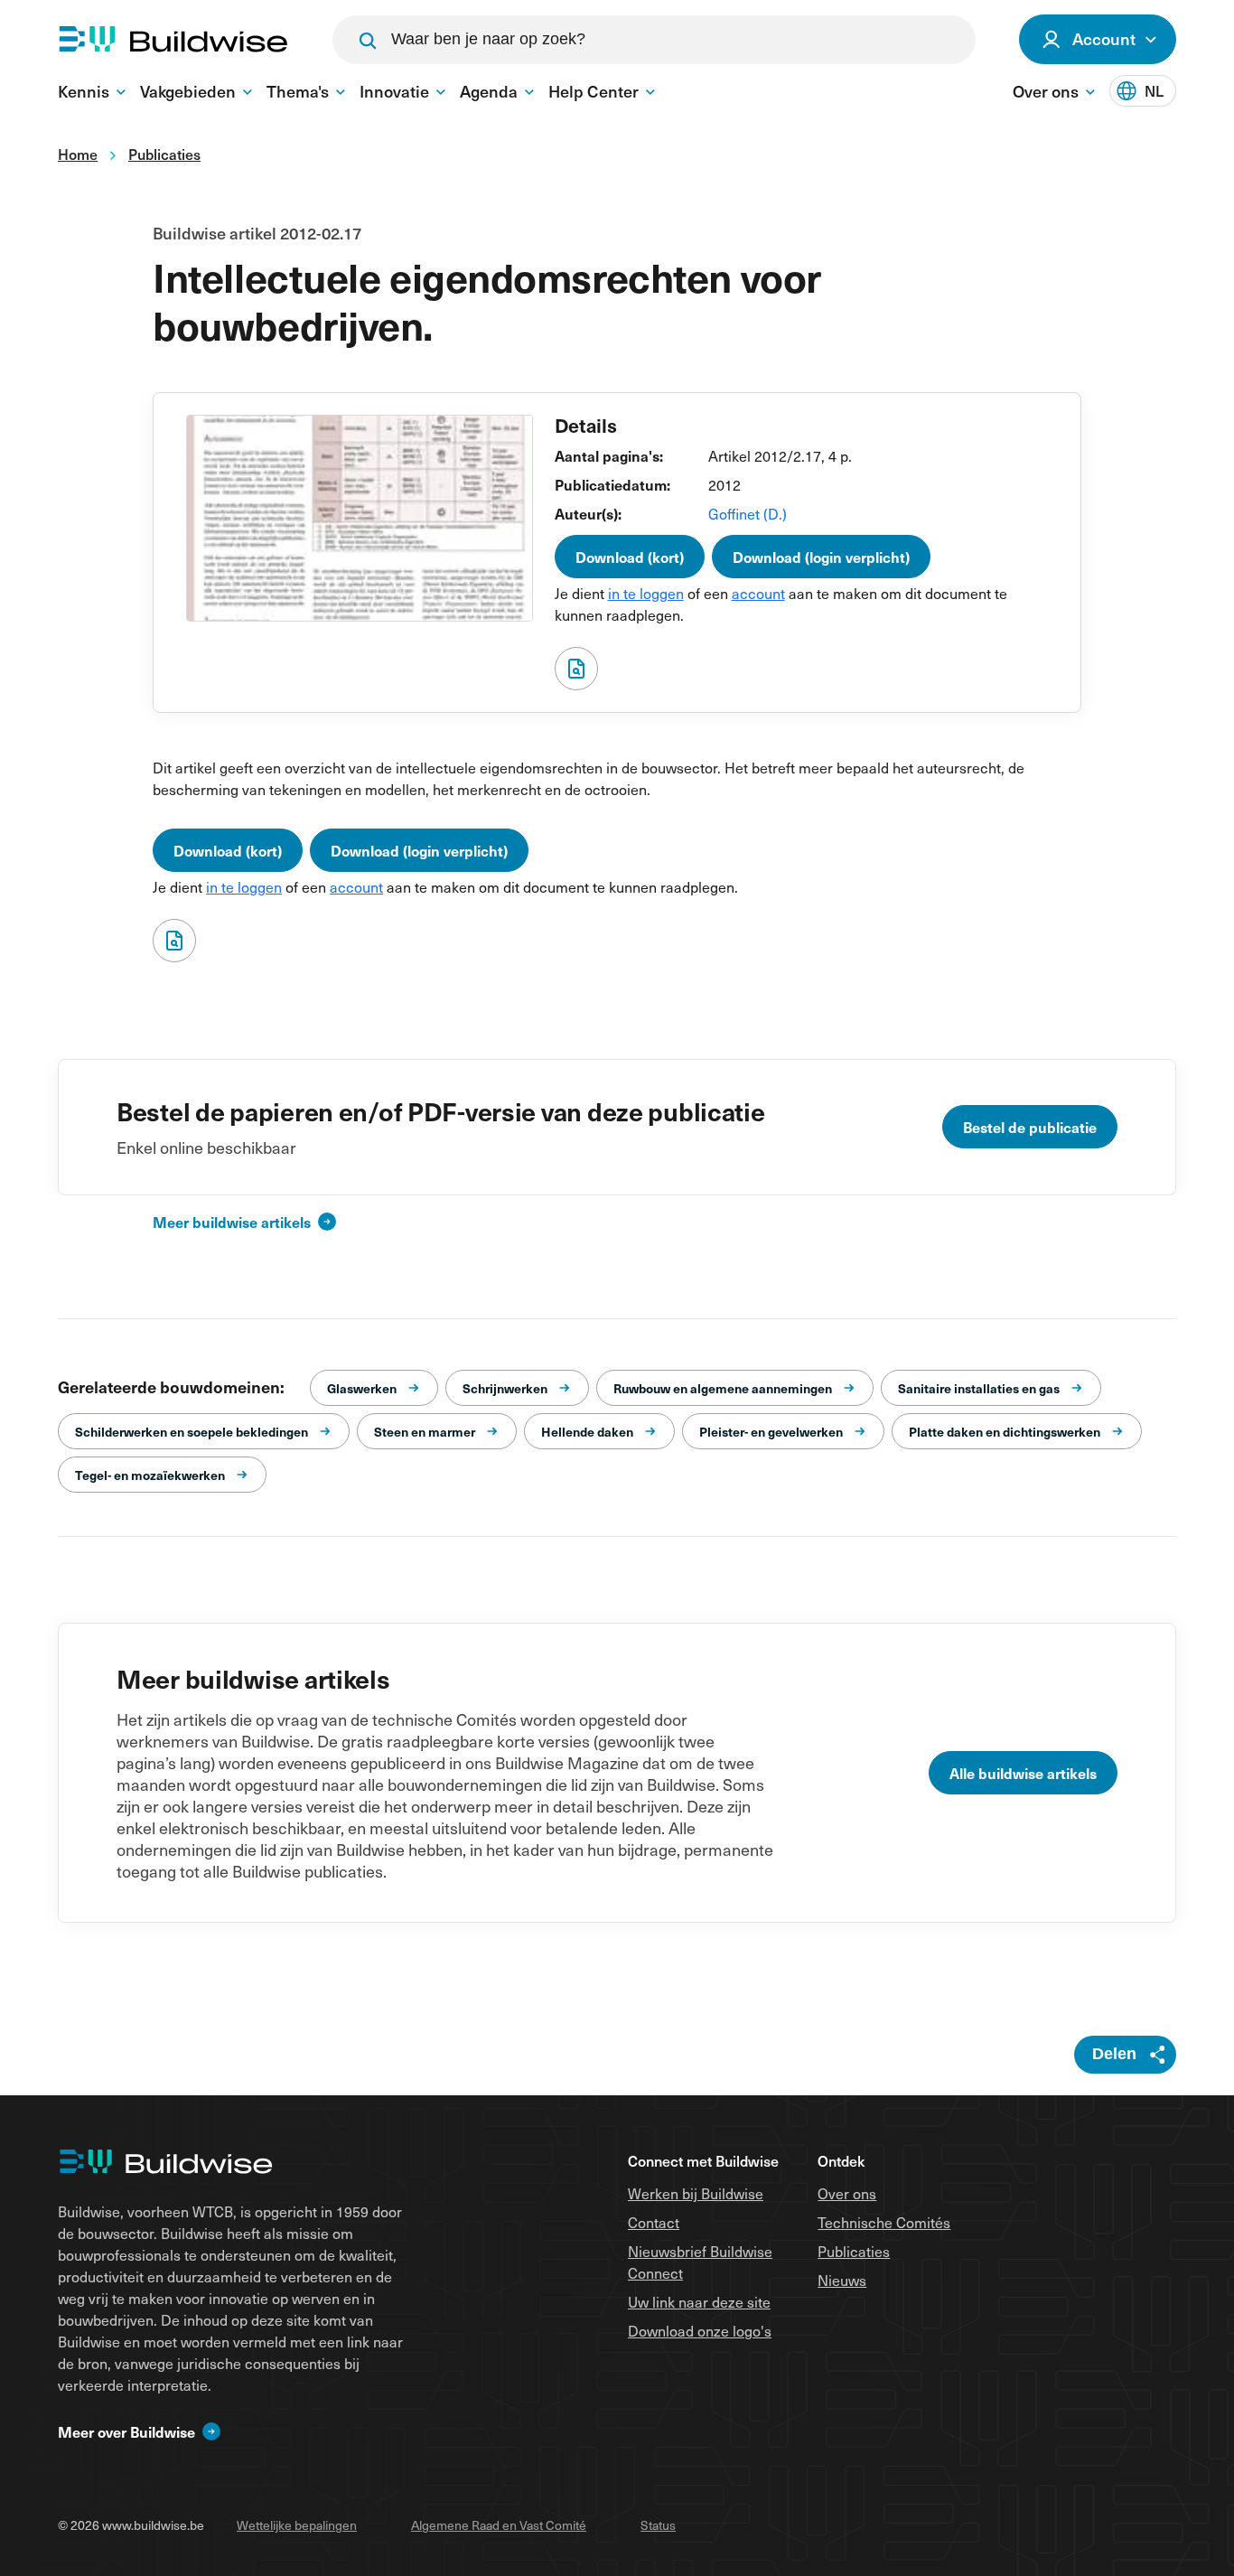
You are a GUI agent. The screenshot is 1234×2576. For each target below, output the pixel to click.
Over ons (847, 2193)
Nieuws (842, 2280)
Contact (654, 2222)
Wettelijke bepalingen (297, 2525)
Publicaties (854, 2251)
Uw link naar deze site (699, 2301)
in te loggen (646, 593)
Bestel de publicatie (1030, 1127)
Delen (1114, 2054)
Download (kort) (630, 557)
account (758, 593)
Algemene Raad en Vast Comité (499, 2525)
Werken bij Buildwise (696, 2193)
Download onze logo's (700, 2330)
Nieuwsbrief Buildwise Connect (700, 2262)
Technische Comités (884, 2222)
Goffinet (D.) (748, 513)
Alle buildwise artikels (1023, 1773)
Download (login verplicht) (821, 557)
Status (658, 2525)
